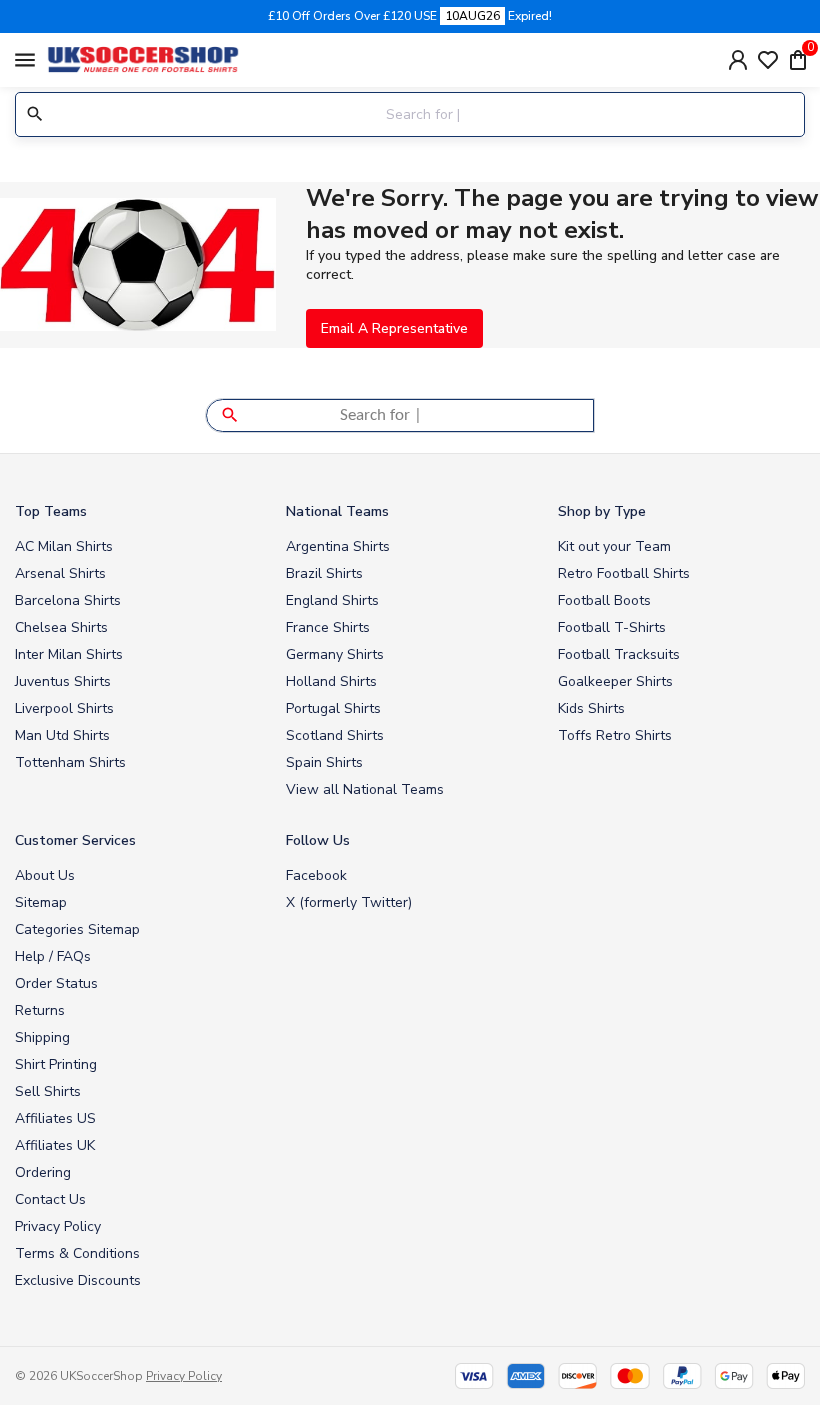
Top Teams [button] (51, 511)
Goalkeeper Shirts (615, 681)
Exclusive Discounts (78, 1280)
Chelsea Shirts (61, 627)
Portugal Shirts (333, 708)
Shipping (42, 1037)
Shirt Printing (56, 1064)
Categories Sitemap (77, 929)
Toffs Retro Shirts (615, 735)
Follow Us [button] (318, 840)
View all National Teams (365, 789)
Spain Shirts (324, 762)
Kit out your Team (614, 546)
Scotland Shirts (335, 735)
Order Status (56, 983)
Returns (40, 1010)
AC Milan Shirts (64, 546)
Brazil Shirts (324, 573)
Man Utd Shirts (62, 735)
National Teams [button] (337, 511)
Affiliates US (55, 1118)
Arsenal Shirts (60, 573)
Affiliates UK (55, 1145)
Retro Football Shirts (624, 573)
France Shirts (328, 627)
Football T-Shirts (612, 627)
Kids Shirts (591, 708)
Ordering (43, 1172)
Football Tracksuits (619, 654)
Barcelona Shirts (68, 600)
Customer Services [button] (75, 840)
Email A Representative (394, 328)
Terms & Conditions (77, 1253)
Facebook (316, 875)
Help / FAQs (53, 956)
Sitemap (41, 902)
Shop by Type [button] (602, 511)
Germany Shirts (335, 654)
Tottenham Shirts (70, 762)
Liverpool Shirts (64, 708)
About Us (45, 875)
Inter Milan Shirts (69, 654)
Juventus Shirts (63, 681)
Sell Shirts (48, 1091)
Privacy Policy (58, 1226)
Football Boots (604, 600)
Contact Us (50, 1199)
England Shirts (332, 600)
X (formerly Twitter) (349, 902)
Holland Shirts (331, 681)
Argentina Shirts (338, 546)
